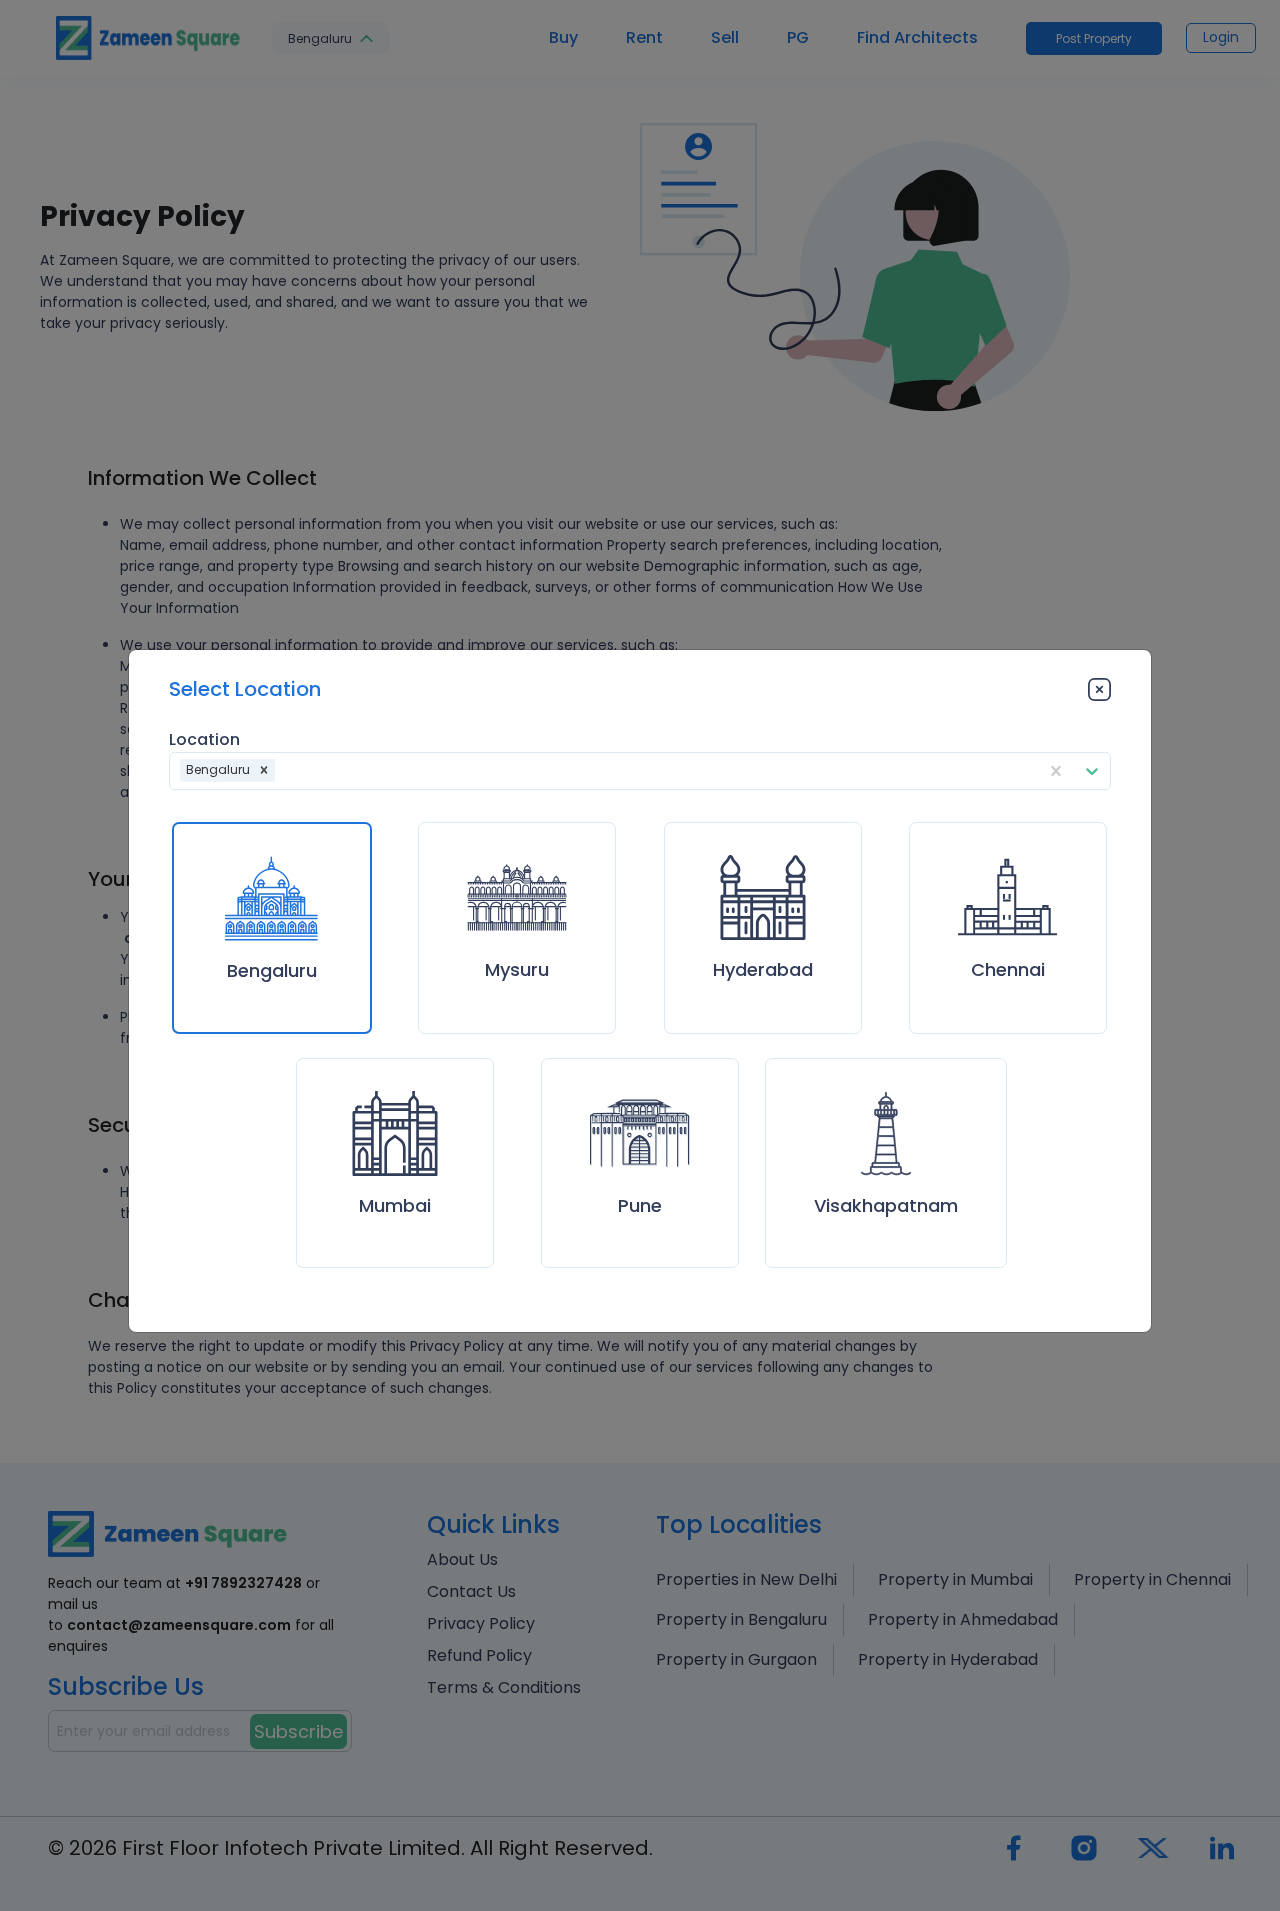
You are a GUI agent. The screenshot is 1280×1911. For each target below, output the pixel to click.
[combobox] (281, 770)
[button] (264, 771)
